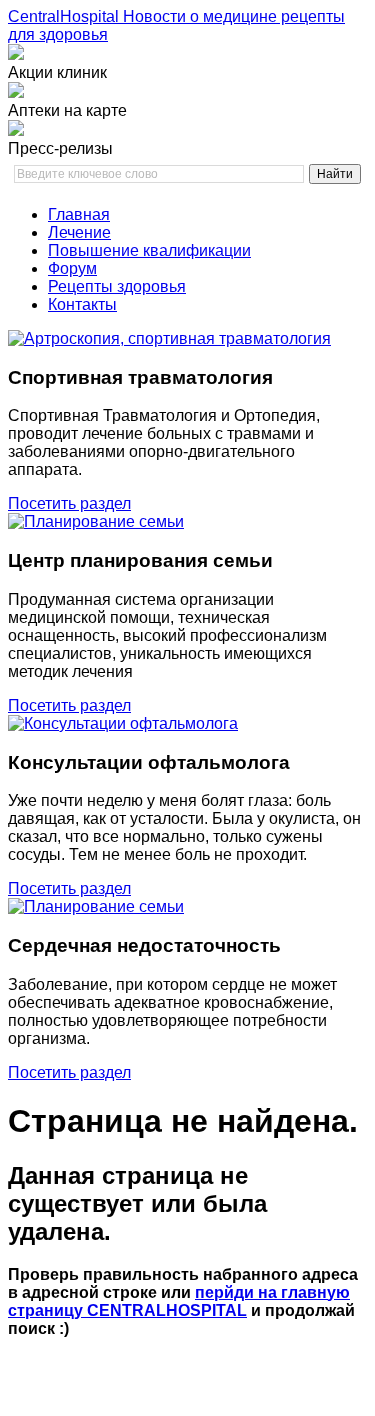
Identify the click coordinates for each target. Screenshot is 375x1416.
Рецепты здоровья (117, 286)
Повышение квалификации (149, 250)
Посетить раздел (69, 503)
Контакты (82, 304)
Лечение (79, 232)
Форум (72, 268)
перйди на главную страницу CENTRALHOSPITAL (179, 1301)
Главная (79, 214)
